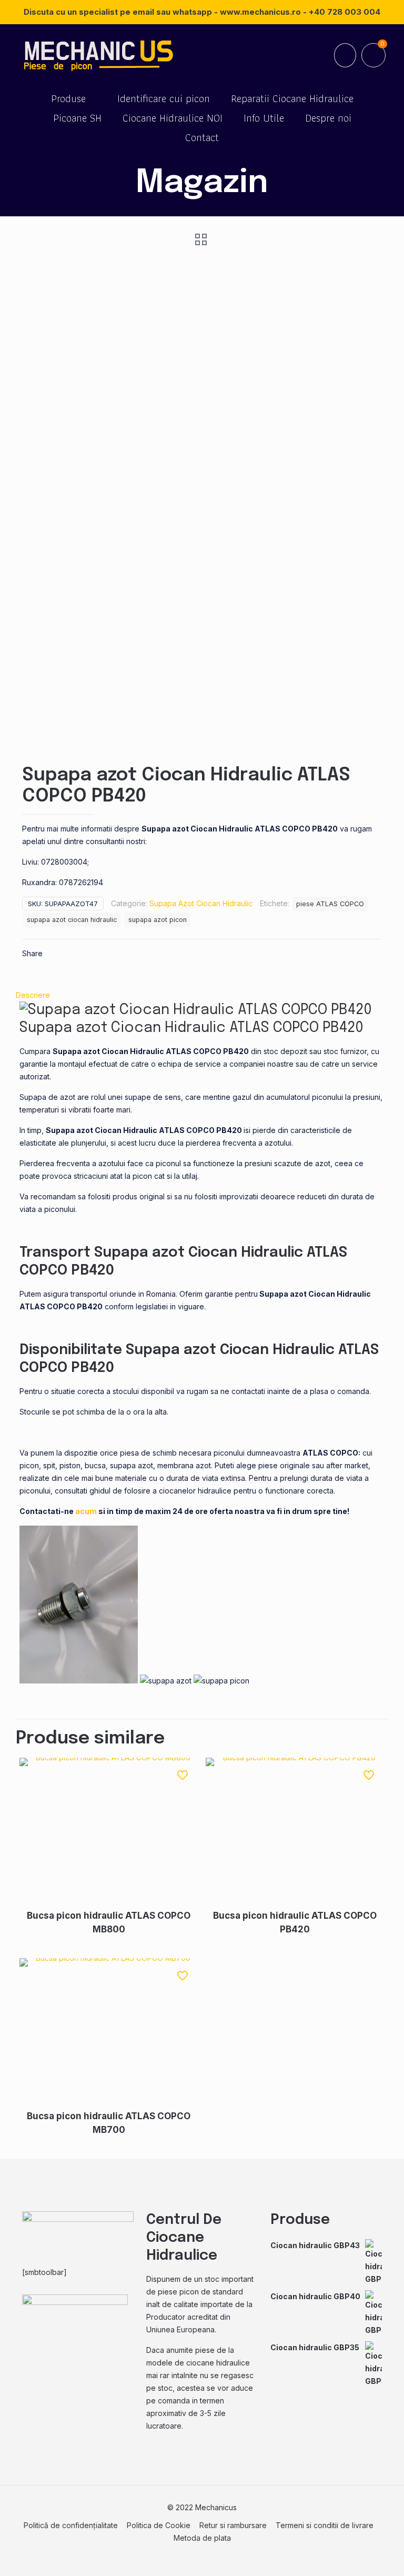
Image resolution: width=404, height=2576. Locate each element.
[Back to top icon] (353, 2554)
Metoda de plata (202, 2538)
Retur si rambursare (233, 2525)
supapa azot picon (158, 920)
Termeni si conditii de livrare (325, 2525)
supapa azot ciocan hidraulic (72, 920)
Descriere (33, 995)
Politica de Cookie (159, 2525)
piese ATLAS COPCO (330, 904)
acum (86, 1511)
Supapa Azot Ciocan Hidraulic (201, 903)
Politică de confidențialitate (71, 2525)
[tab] (202, 995)
